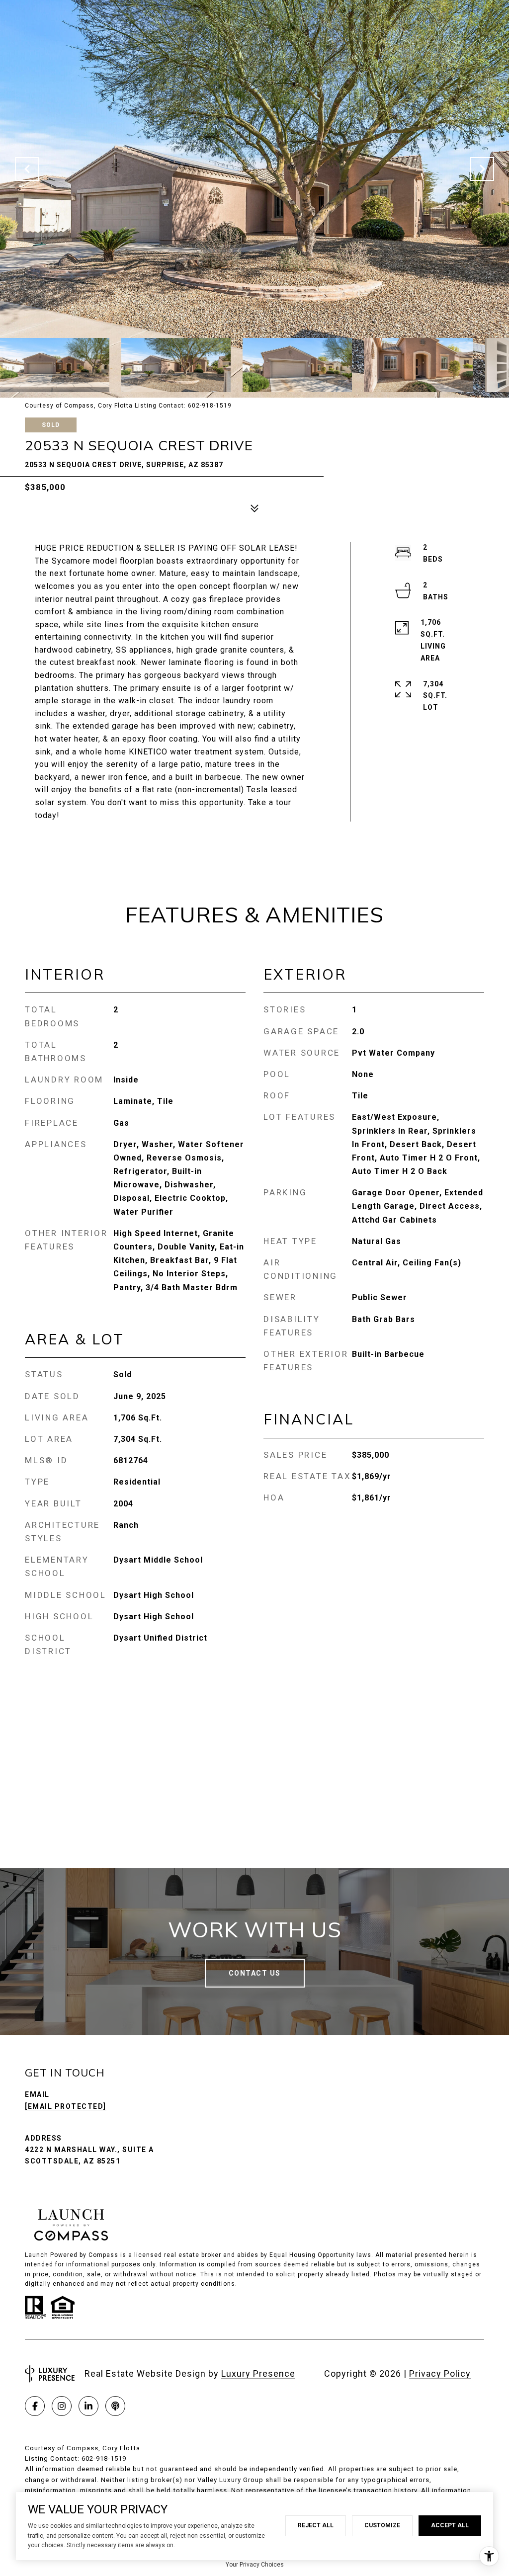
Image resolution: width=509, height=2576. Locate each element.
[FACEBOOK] (35, 2406)
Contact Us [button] (255, 1973)
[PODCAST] (115, 2406)
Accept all (450, 2525)
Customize (382, 2525)
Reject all (316, 2525)
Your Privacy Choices (255, 2565)
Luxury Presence (258, 2373)
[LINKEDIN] (88, 2406)
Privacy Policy (440, 2373)
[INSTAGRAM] (62, 2406)
